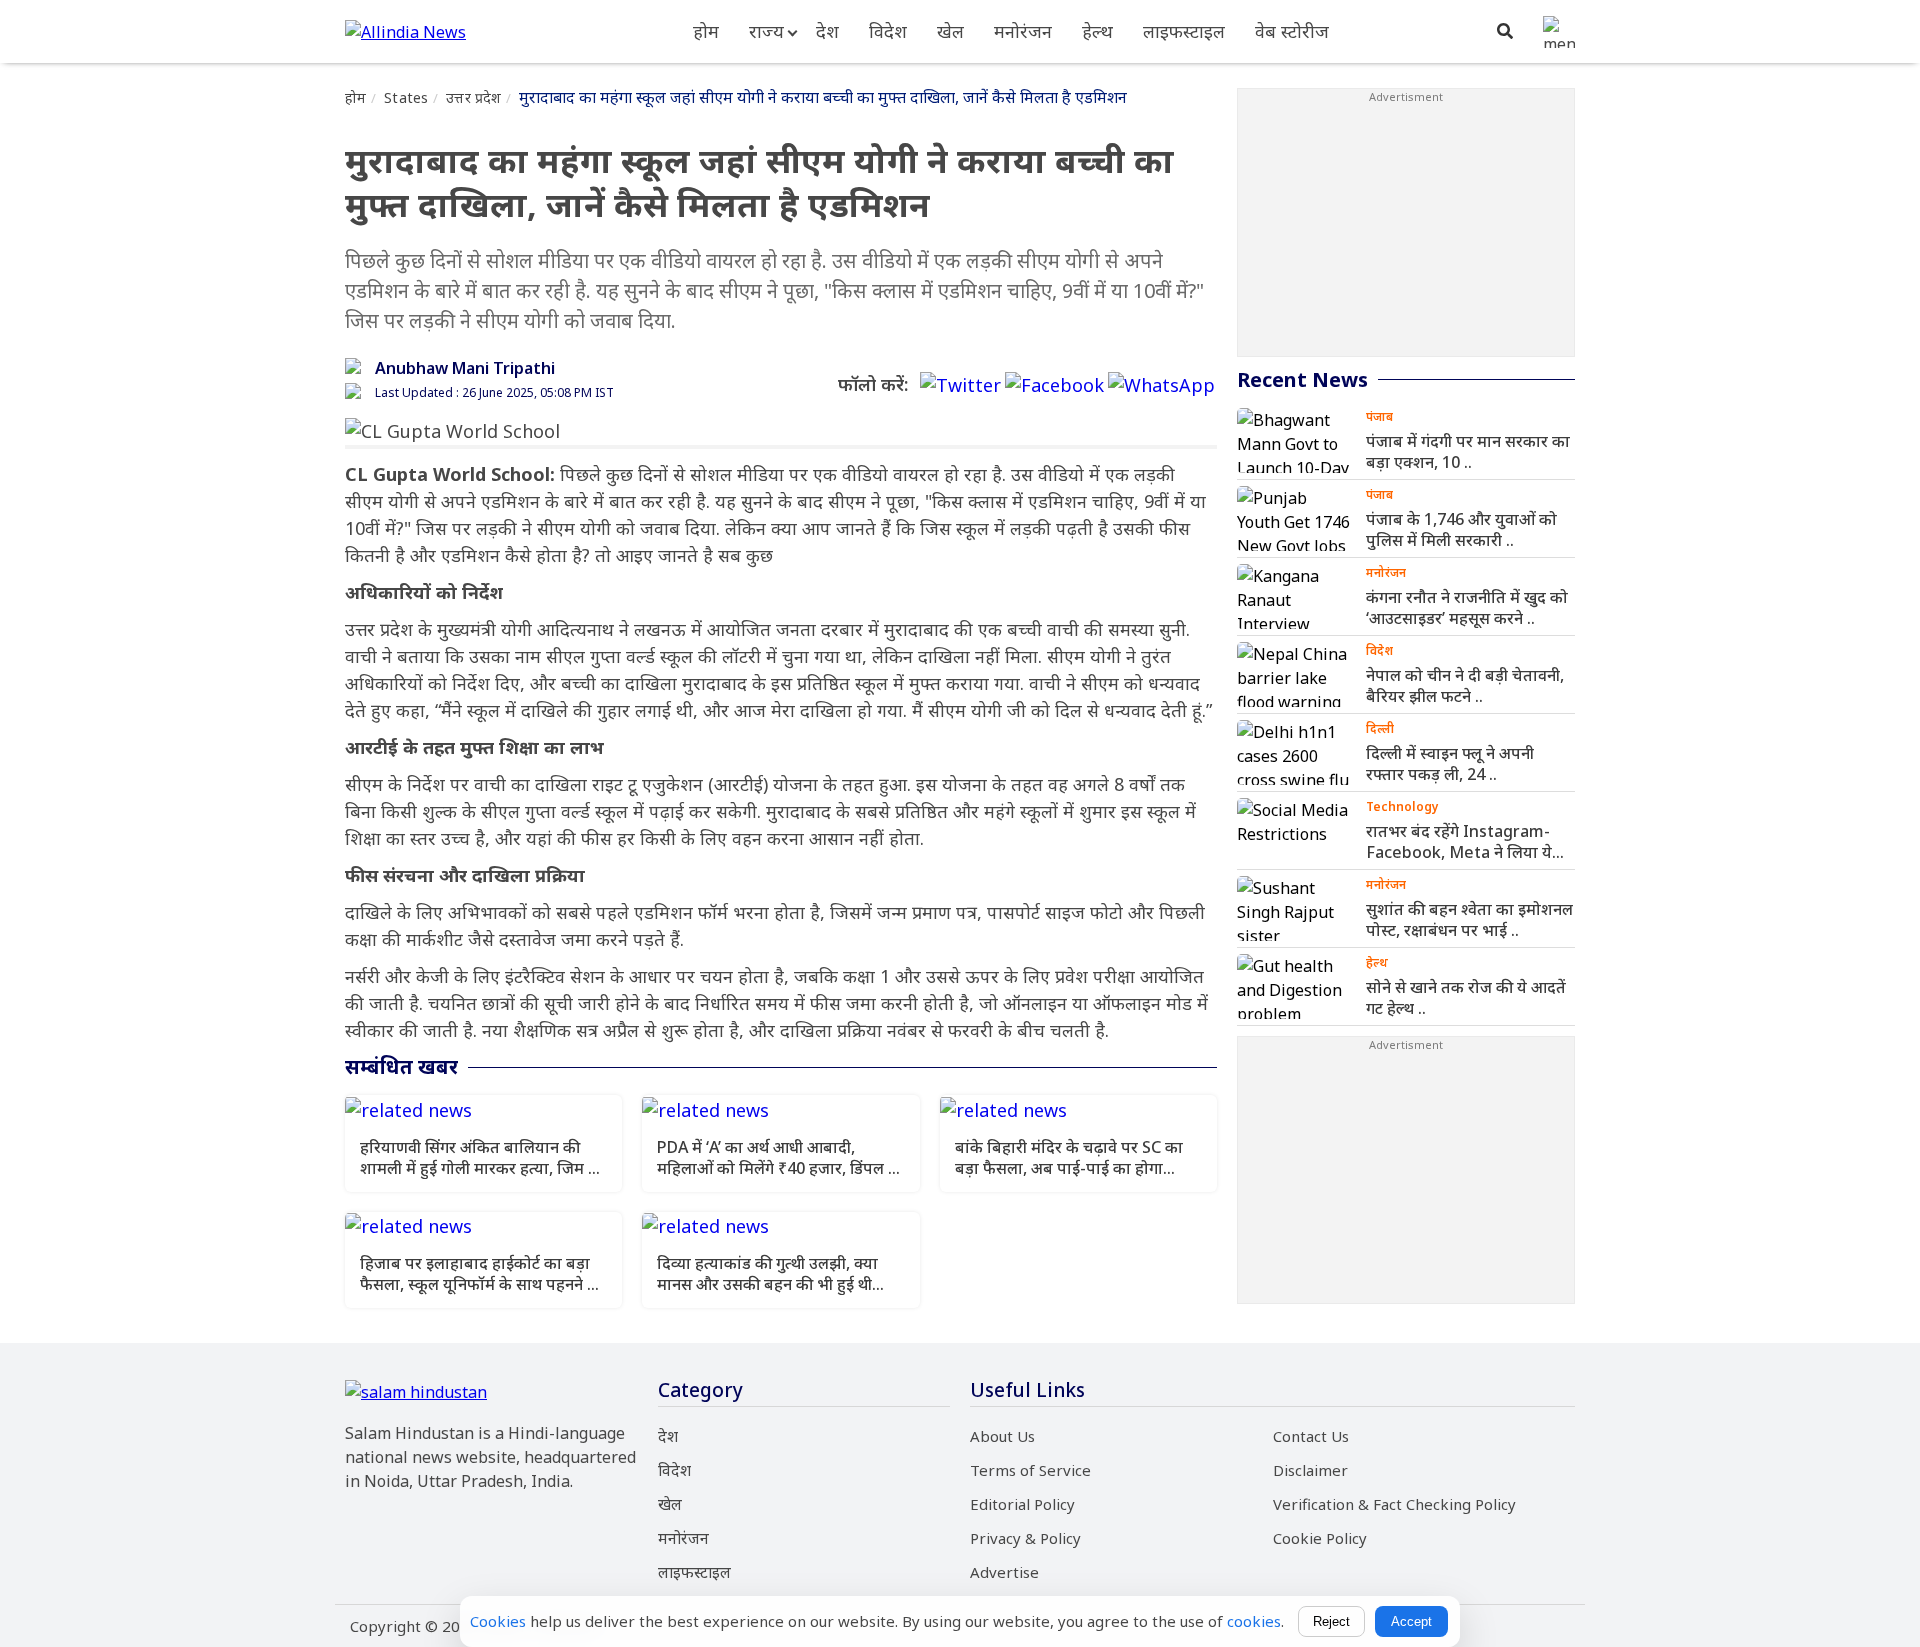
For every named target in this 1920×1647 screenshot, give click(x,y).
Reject (1331, 1621)
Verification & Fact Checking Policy (1394, 1504)
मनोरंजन (1023, 31)
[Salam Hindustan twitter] (960, 385)
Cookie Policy (1320, 1538)
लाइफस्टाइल (1184, 31)
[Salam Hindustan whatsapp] (1161, 385)
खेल (950, 31)
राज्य (766, 31)
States (406, 97)
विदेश (888, 31)
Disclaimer (1310, 1470)
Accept (1411, 1621)
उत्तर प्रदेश (473, 97)
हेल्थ (1097, 31)
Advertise (1004, 1572)
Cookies (498, 1621)
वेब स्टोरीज (1292, 31)
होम (706, 31)
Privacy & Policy (1025, 1538)
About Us (1002, 1436)
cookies (1254, 1621)
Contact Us (1311, 1436)
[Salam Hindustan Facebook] (1054, 385)
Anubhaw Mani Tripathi (465, 368)
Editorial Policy (1022, 1504)
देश (827, 31)
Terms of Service (1030, 1470)
